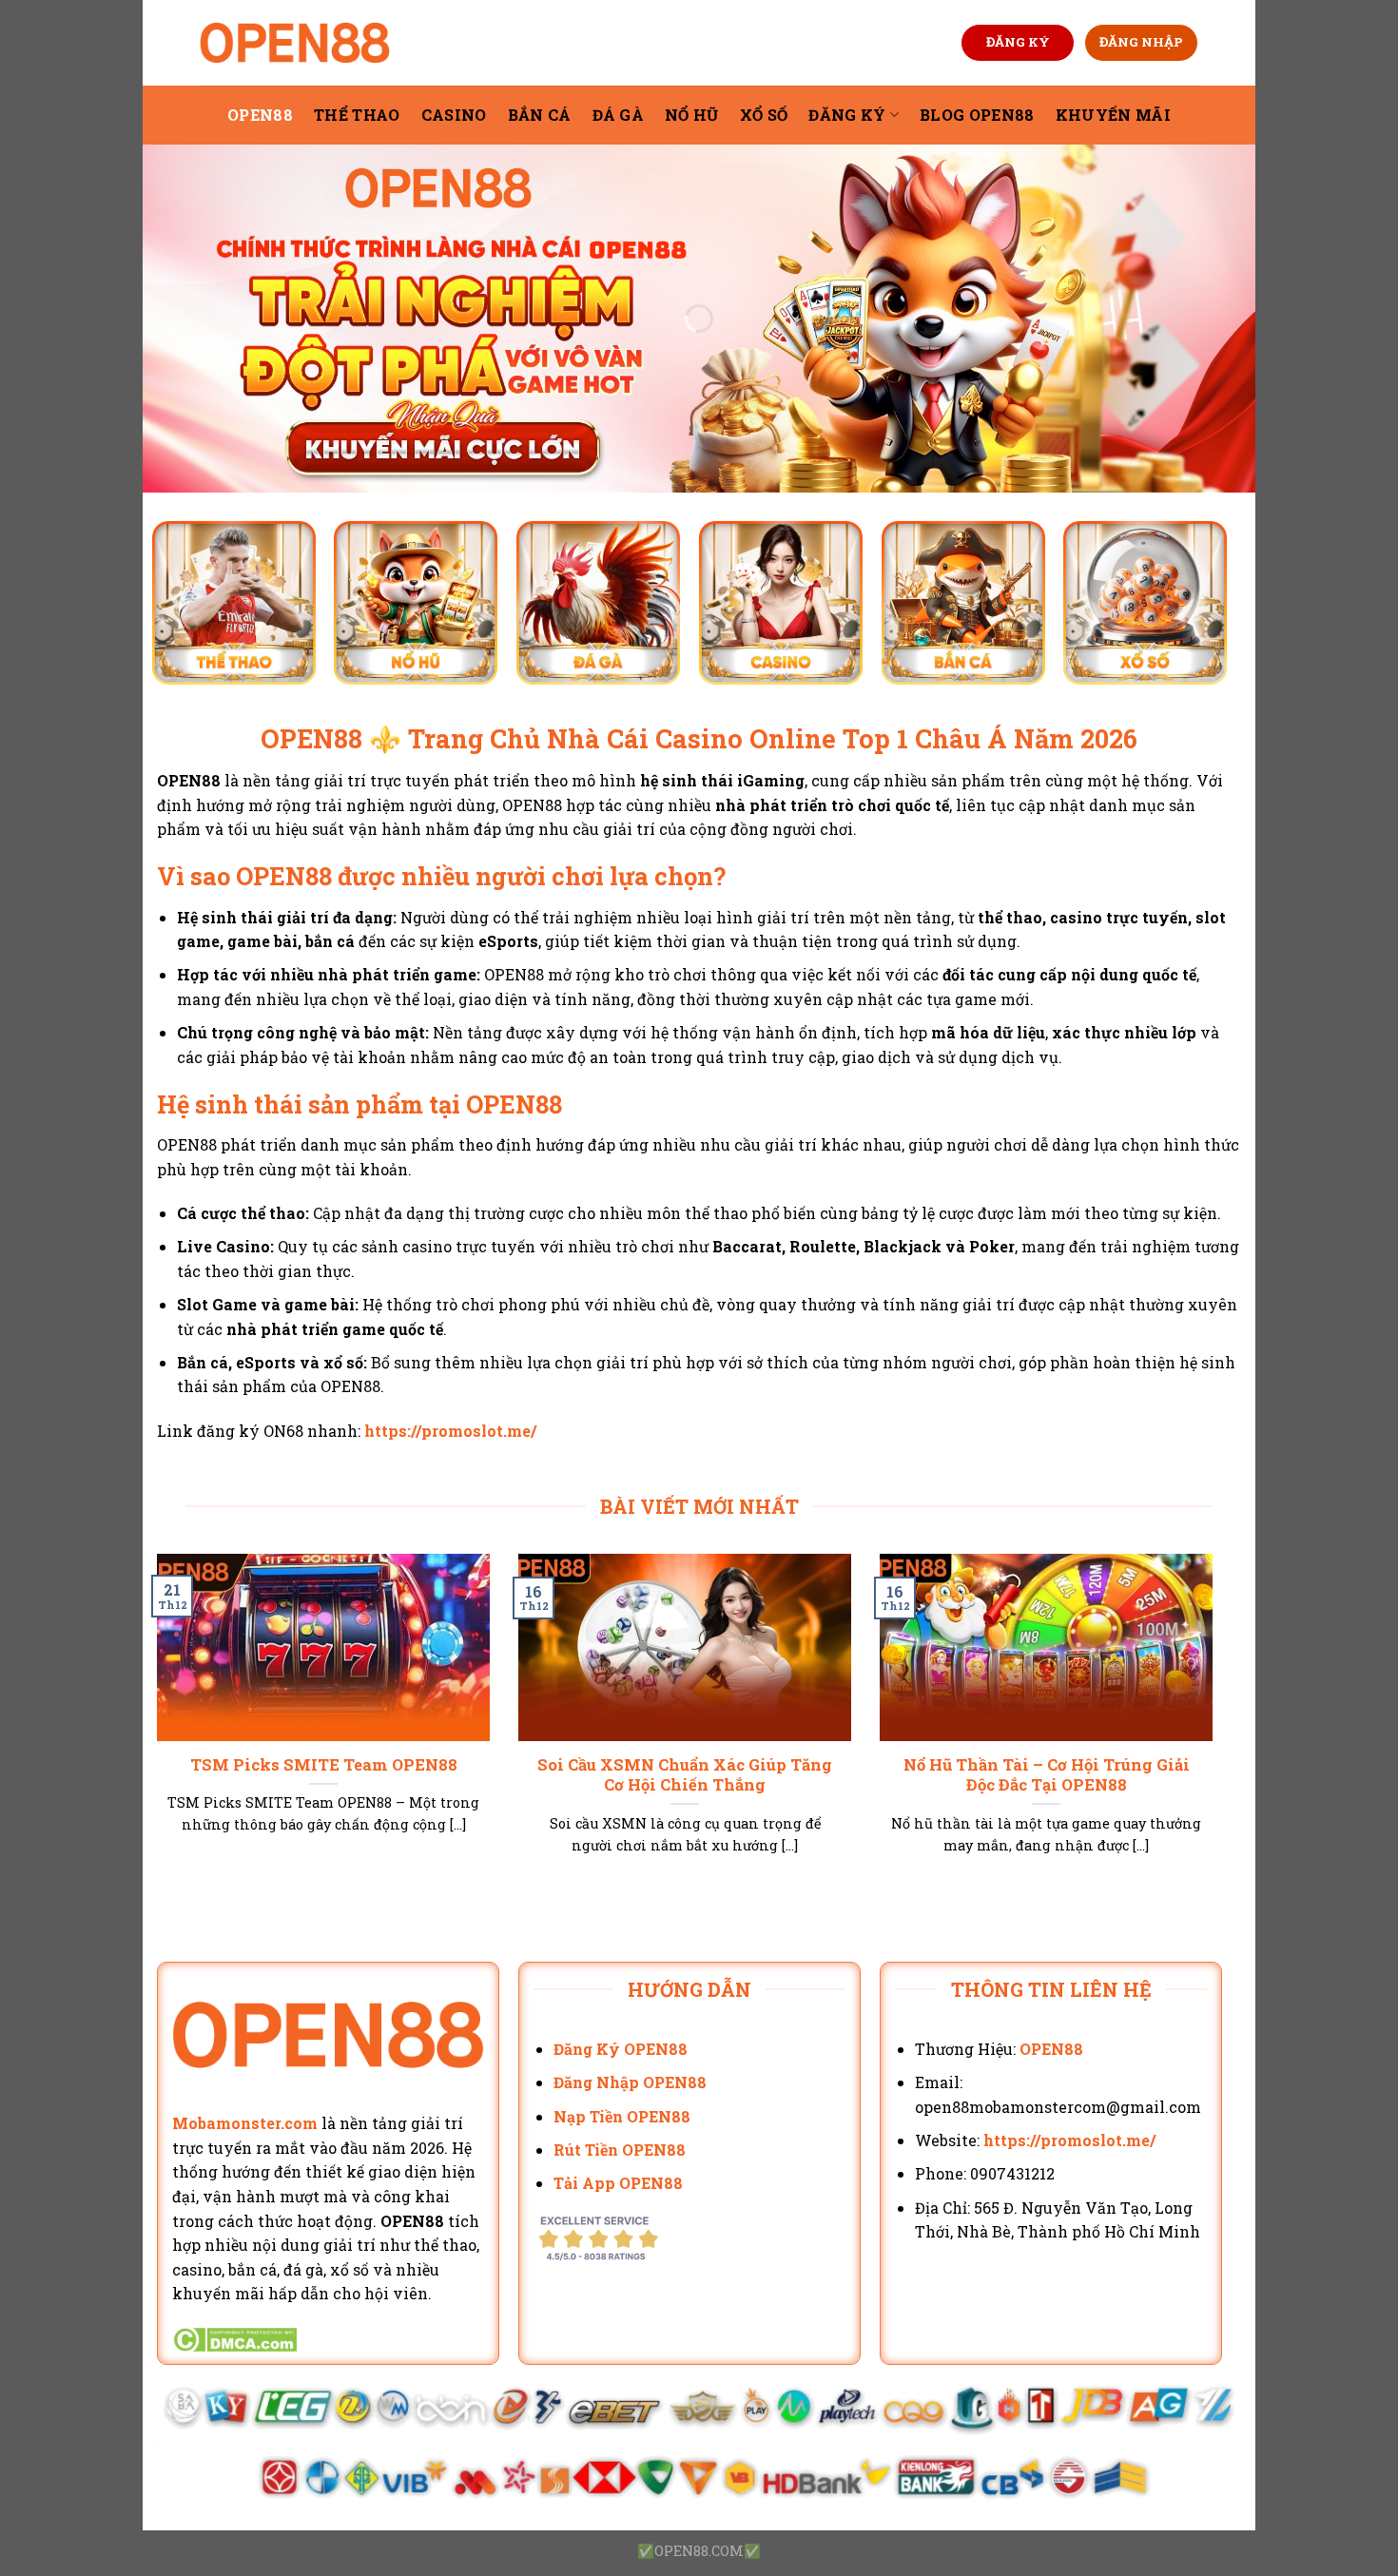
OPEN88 (260, 115)
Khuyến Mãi (1113, 115)
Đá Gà (619, 115)
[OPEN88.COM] (295, 43)
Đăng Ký (847, 115)
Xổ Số (764, 115)
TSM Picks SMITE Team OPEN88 (324, 1764)
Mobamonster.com (245, 2123)
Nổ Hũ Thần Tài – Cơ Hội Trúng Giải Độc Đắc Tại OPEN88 (1047, 1775)
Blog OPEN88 (977, 115)
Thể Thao (357, 115)
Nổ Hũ (692, 115)
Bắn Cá (540, 115)
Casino (454, 115)
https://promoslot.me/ (450, 1431)
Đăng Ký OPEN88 (621, 2049)
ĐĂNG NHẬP (1141, 42)
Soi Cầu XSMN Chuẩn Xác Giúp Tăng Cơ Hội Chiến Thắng (685, 1775)
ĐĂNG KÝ (1018, 42)
